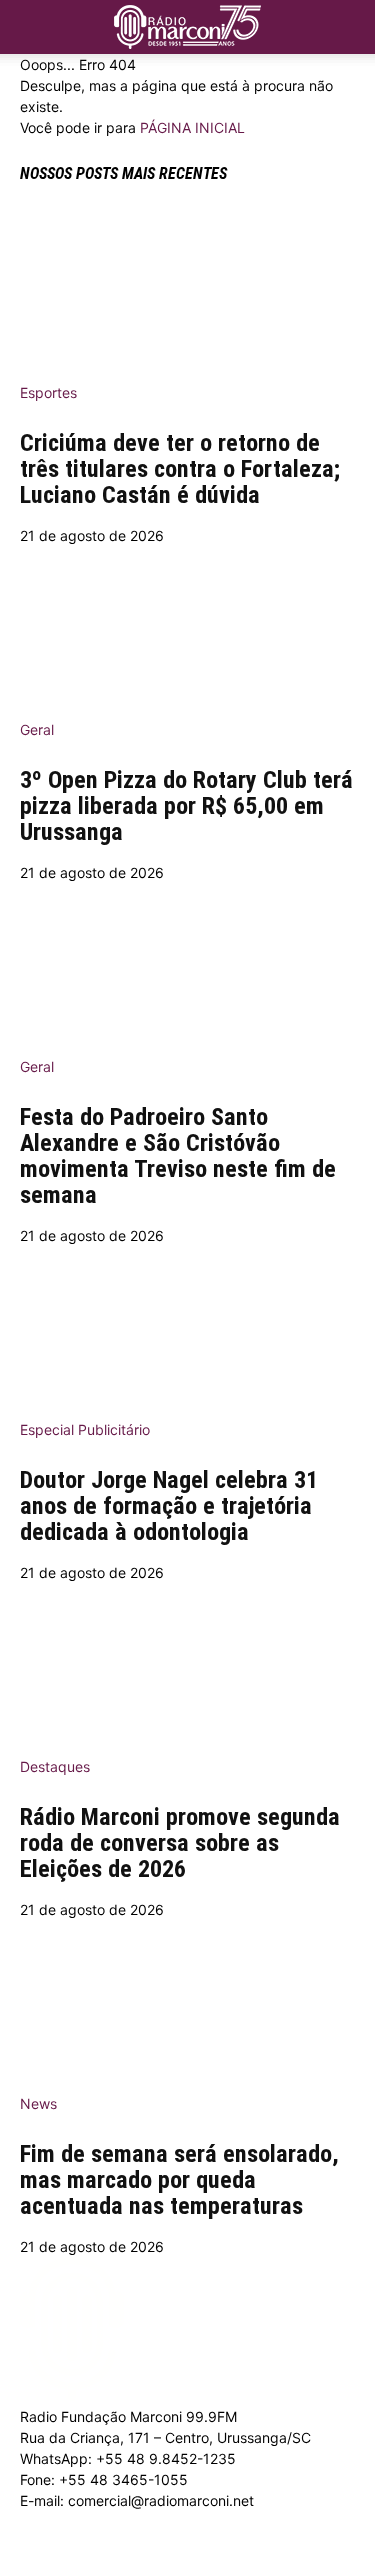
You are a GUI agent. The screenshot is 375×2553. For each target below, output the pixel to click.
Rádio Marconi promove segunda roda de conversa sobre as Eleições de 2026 (180, 1843)
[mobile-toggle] (34, 27)
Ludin (192, 2542)
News (38, 2103)
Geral (37, 729)
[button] (347, 22)
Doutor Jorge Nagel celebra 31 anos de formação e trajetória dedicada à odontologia (169, 1506)
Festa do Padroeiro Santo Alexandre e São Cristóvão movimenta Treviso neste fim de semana (178, 1156)
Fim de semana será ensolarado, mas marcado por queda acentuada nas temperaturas (179, 2180)
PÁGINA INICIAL (192, 127)
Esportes (48, 392)
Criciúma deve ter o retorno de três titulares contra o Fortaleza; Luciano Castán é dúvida (180, 469)
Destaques (55, 1766)
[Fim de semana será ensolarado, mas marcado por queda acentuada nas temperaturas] (187, 2000)
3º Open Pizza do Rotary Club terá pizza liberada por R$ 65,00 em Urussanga (186, 806)
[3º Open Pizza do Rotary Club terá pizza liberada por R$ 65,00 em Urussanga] (187, 626)
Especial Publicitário (85, 1429)
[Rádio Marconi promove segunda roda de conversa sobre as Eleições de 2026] (187, 1663)
